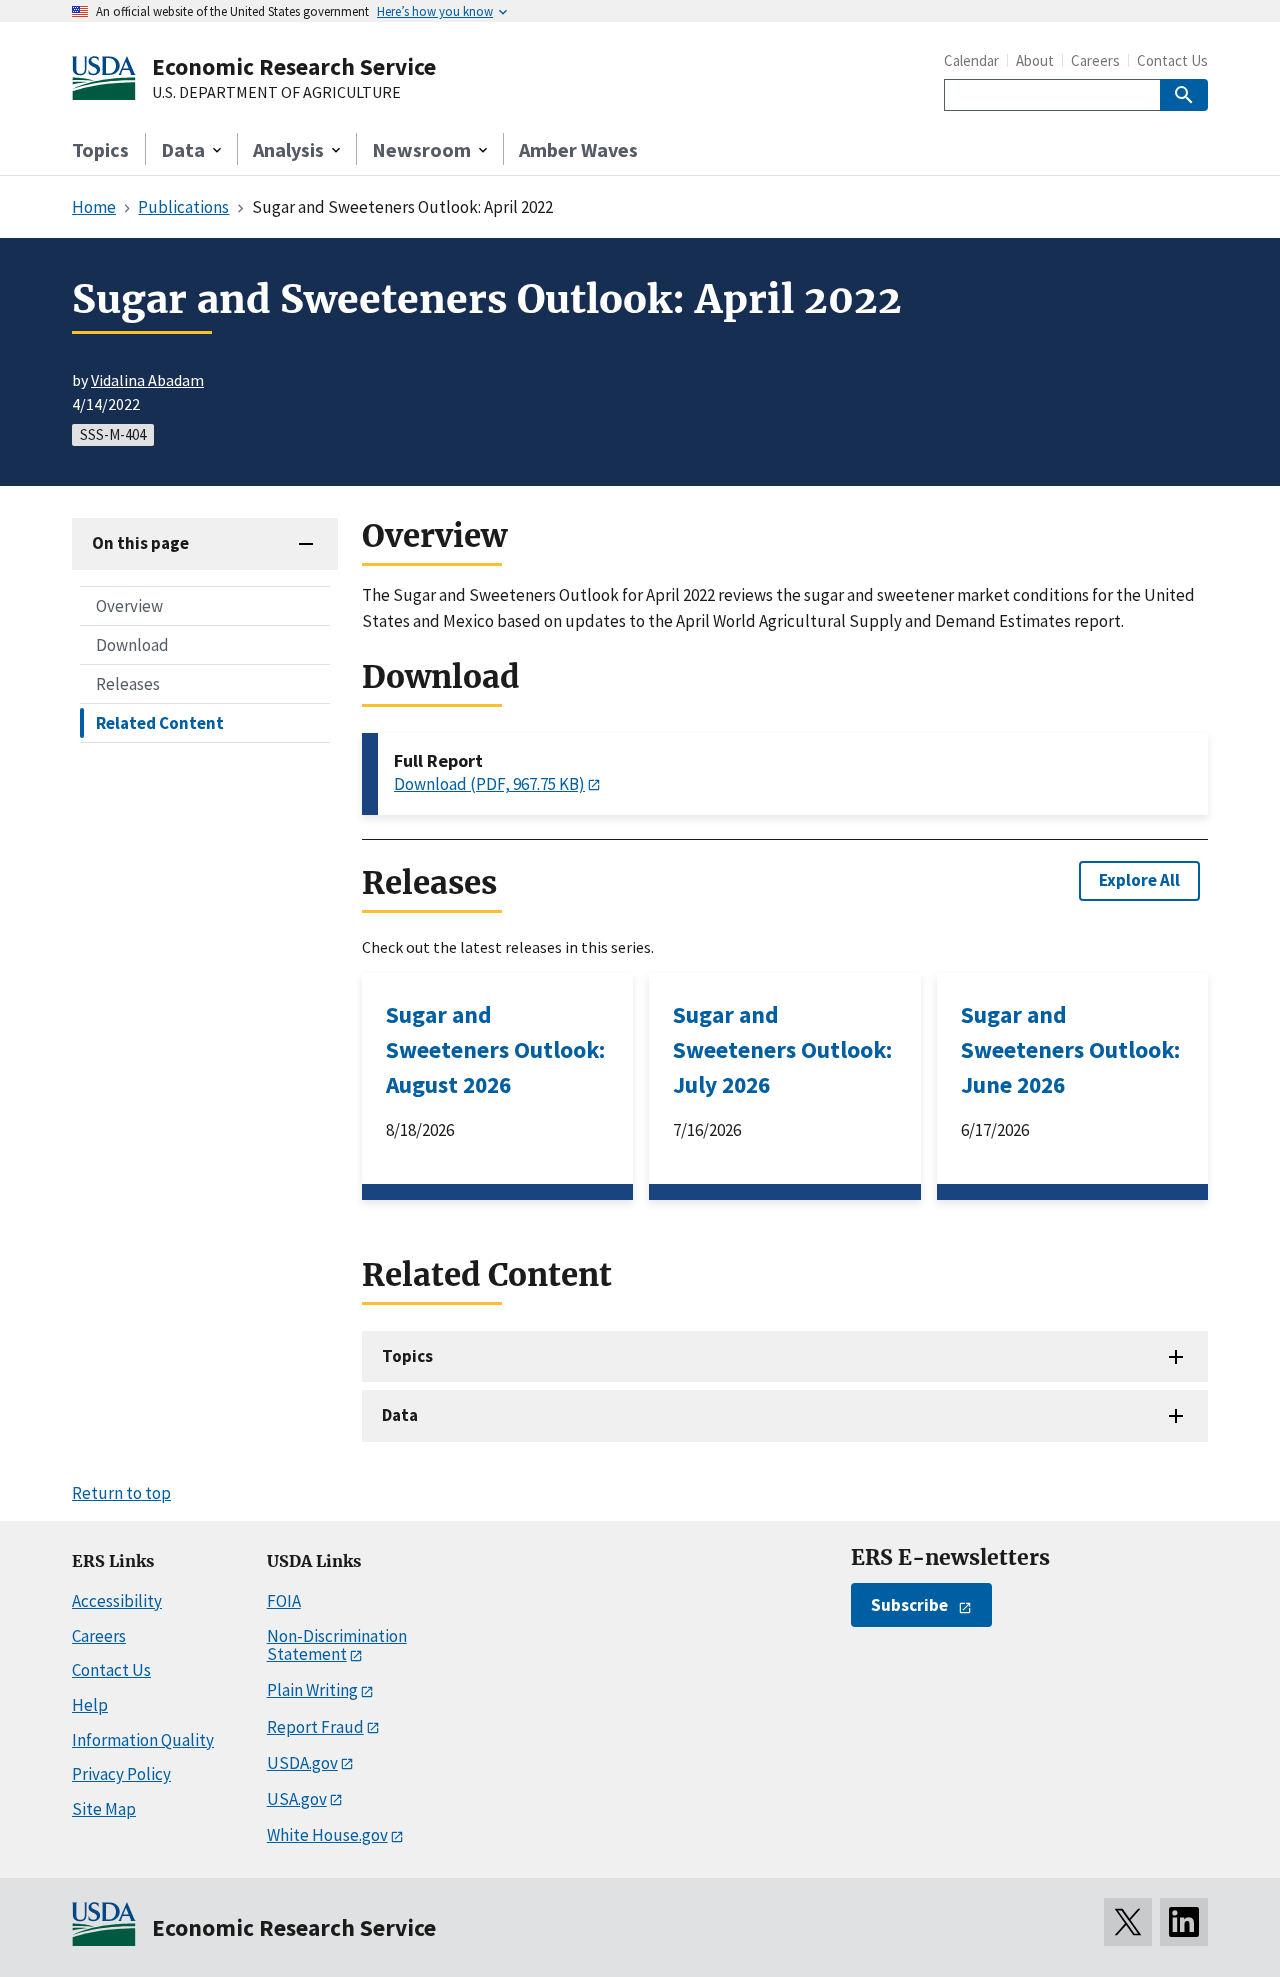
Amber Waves (578, 149)
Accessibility (117, 1601)
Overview (129, 605)
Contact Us (1172, 60)
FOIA (284, 1601)
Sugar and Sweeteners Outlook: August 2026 (495, 1049)
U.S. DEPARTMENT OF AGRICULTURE (276, 93)
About (1035, 60)
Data (400, 1415)
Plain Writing (312, 1690)
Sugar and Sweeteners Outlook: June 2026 (1070, 1049)
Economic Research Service (294, 66)
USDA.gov (302, 1763)
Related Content (160, 722)
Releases (128, 683)
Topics (100, 149)
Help (90, 1705)
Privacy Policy (121, 1774)
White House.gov (327, 1835)
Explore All (1139, 880)
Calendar (971, 60)
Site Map (104, 1809)
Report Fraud (315, 1727)
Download (132, 644)
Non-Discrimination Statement (337, 1645)
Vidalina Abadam (147, 380)
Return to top (121, 1493)
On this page (140, 543)
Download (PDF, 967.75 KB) (489, 784)
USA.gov (297, 1799)
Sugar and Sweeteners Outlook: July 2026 (782, 1049)
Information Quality (143, 1740)
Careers (1095, 60)
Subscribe (909, 1605)
